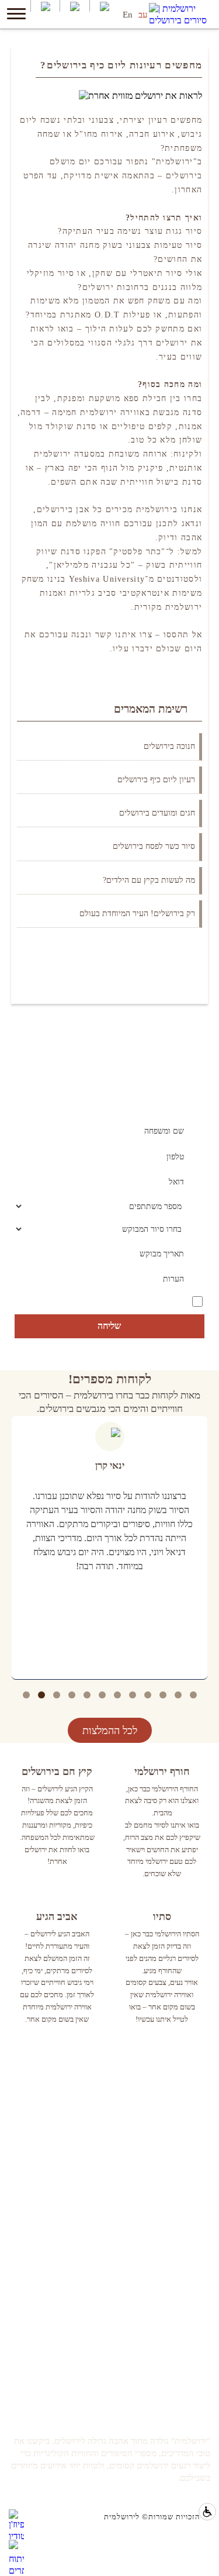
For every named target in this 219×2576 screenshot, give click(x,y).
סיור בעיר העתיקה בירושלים (164, 2111)
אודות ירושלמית (184, 2376)
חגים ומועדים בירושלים (157, 813)
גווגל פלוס (194, 2244)
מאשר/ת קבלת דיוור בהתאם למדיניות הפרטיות (127, 1300)
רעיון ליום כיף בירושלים (156, 780)
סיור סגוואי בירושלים (176, 2142)
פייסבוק (198, 2197)
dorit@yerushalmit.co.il (171, 2345)
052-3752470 (188, 2314)
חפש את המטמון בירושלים (168, 2080)
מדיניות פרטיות (186, 2259)
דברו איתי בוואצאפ (180, 2330)
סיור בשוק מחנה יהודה (174, 2095)
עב (143, 15)
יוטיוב (201, 2213)
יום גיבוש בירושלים (179, 2127)
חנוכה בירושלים (169, 746)
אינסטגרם (194, 2228)
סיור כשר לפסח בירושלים (154, 846)
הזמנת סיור (192, 2361)
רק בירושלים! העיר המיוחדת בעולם (137, 914)
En (128, 15)
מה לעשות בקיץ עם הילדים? (149, 880)
